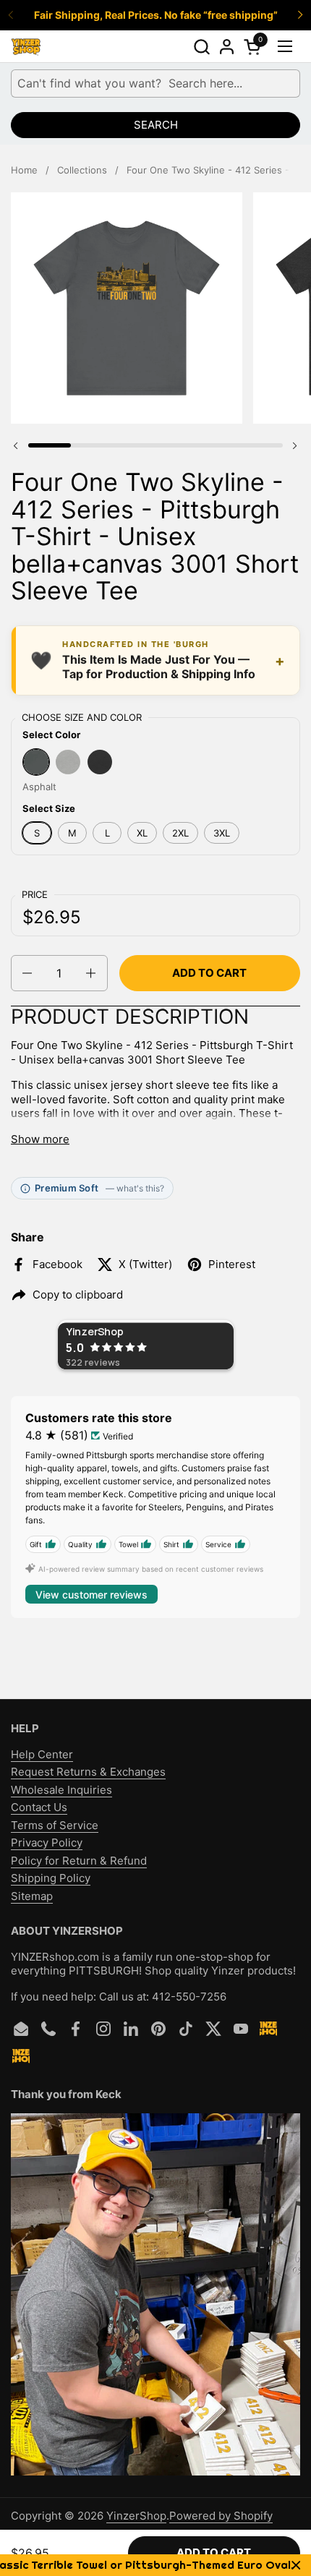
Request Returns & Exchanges (88, 1772)
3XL (222, 833)
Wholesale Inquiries (61, 1790)
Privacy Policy (47, 1843)
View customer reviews (91, 1595)
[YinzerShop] (26, 47)
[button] (201, 47)
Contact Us (39, 1807)
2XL (180, 833)
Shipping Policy (51, 1878)
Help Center (42, 1754)
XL (142, 833)
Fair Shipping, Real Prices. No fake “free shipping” (156, 15)
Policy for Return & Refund (79, 1861)
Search (156, 125)
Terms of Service (55, 1825)
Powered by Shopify (221, 2516)
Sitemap (32, 1896)
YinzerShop (136, 2516)
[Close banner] (296, 2566)
